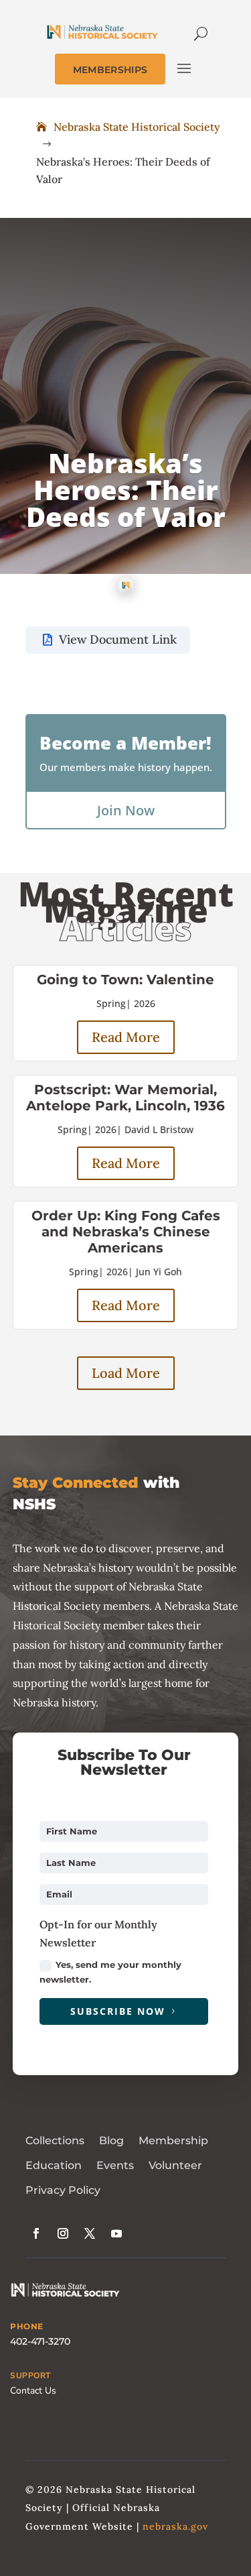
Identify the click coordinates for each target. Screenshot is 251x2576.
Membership (173, 2141)
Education (54, 2165)
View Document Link (118, 639)
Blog (111, 2141)
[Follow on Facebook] (36, 2233)
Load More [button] (126, 1373)
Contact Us (33, 2391)
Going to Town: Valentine (125, 980)
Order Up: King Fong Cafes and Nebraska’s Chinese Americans (126, 1232)
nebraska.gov (175, 2526)
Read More (126, 1037)
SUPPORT (30, 2376)
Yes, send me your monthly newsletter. (110, 1972)
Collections (55, 2141)
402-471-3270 (40, 2341)
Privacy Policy (63, 2190)
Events (115, 2165)
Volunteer (175, 2165)
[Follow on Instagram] (63, 2233)
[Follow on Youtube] (116, 2233)
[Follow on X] (90, 2233)
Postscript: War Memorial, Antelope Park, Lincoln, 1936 (125, 1098)
